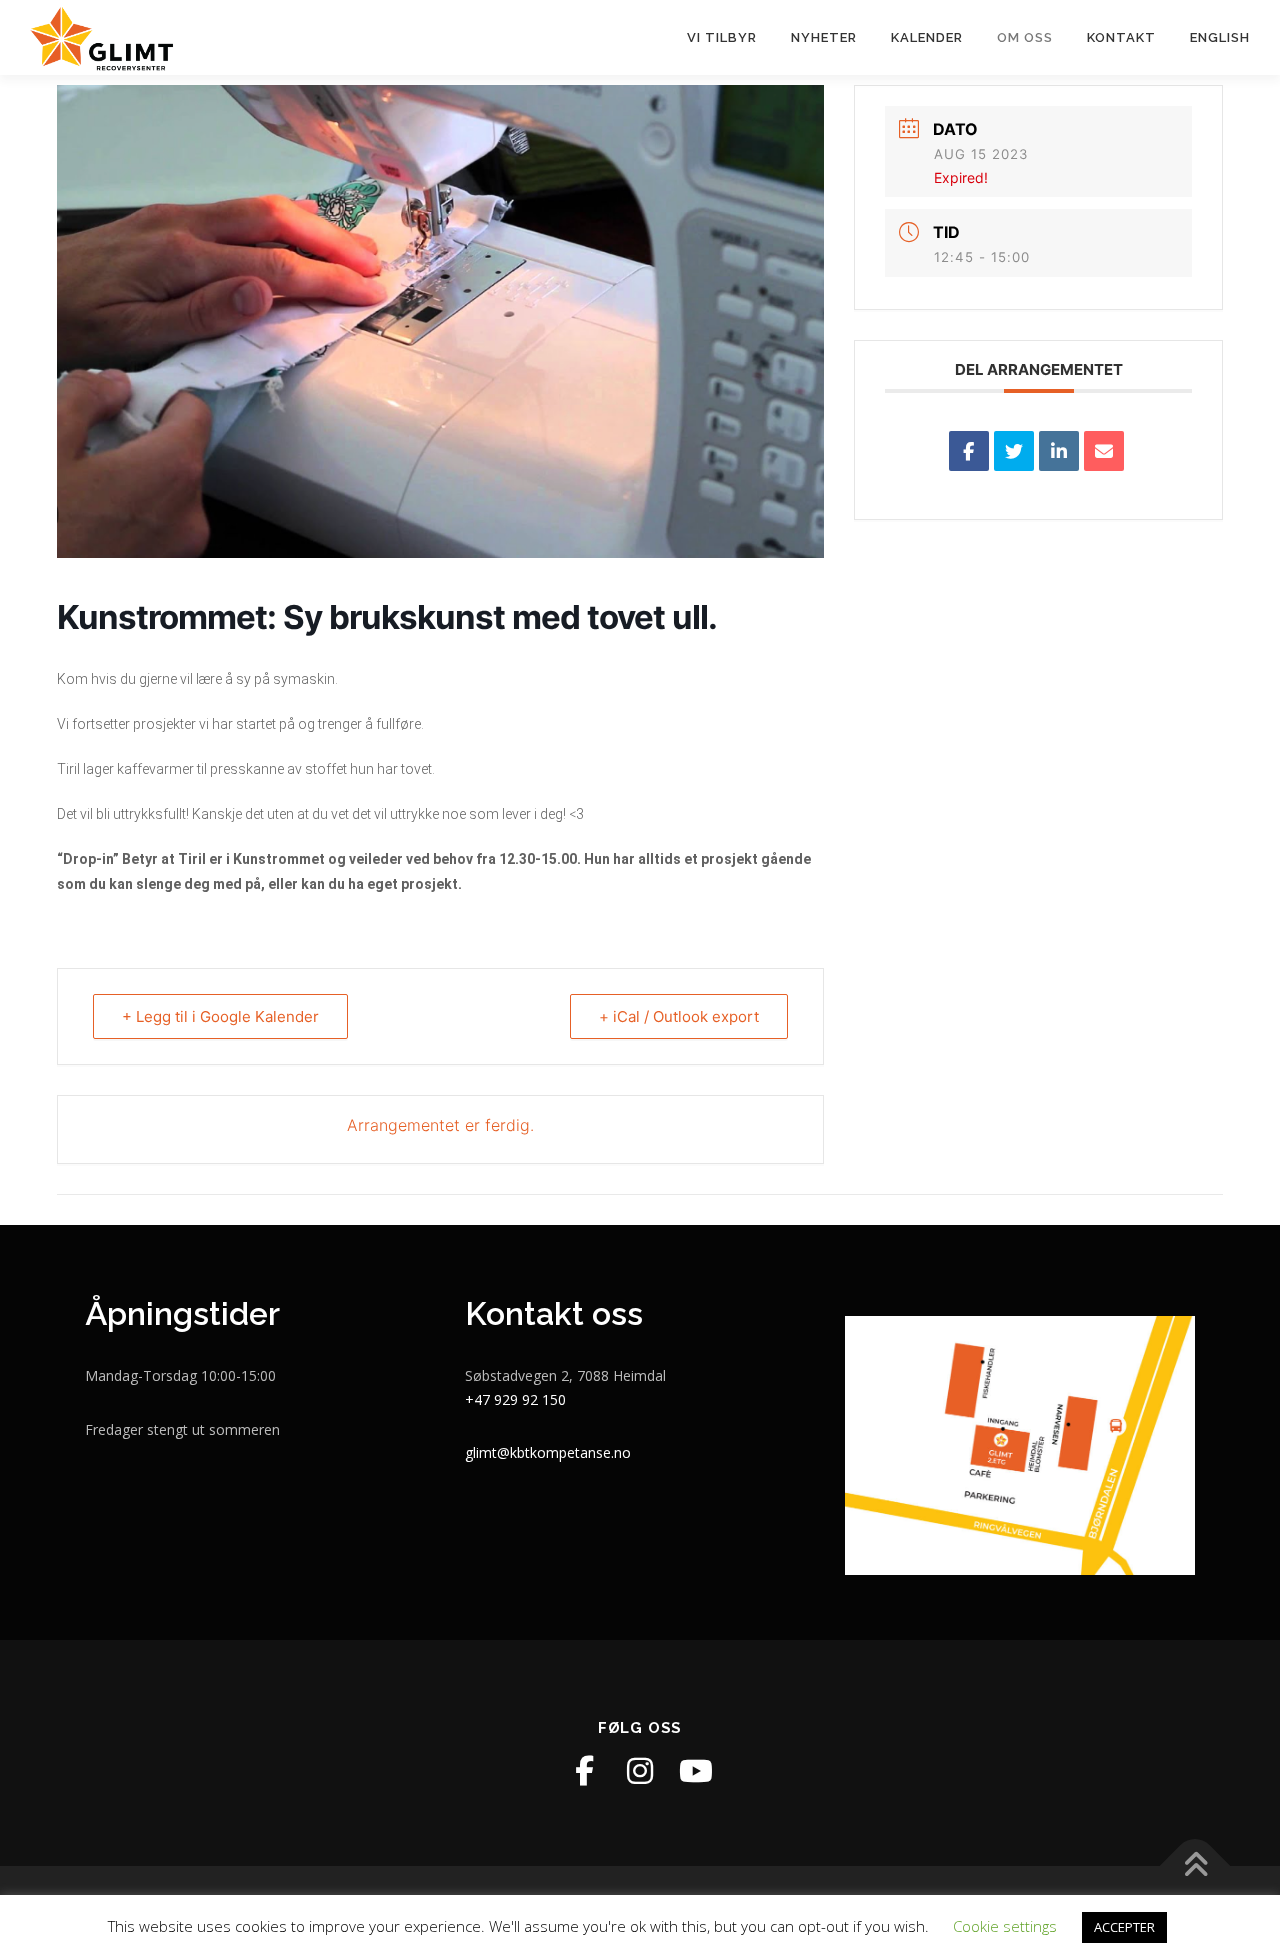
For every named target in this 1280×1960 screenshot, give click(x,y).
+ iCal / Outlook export (679, 1016)
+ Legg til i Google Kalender (220, 1016)
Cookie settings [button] (1005, 1926)
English (1220, 37)
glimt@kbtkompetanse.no (548, 1452)
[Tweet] (1014, 451)
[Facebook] (584, 1771)
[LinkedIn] (1059, 451)
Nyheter (824, 37)
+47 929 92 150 (515, 1399)
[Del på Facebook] (969, 451)
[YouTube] (696, 1771)
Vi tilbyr (722, 37)
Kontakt (1121, 37)
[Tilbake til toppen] (1195, 1866)
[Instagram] (640, 1771)
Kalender (927, 37)
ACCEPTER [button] (1124, 1927)
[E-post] (1104, 451)
